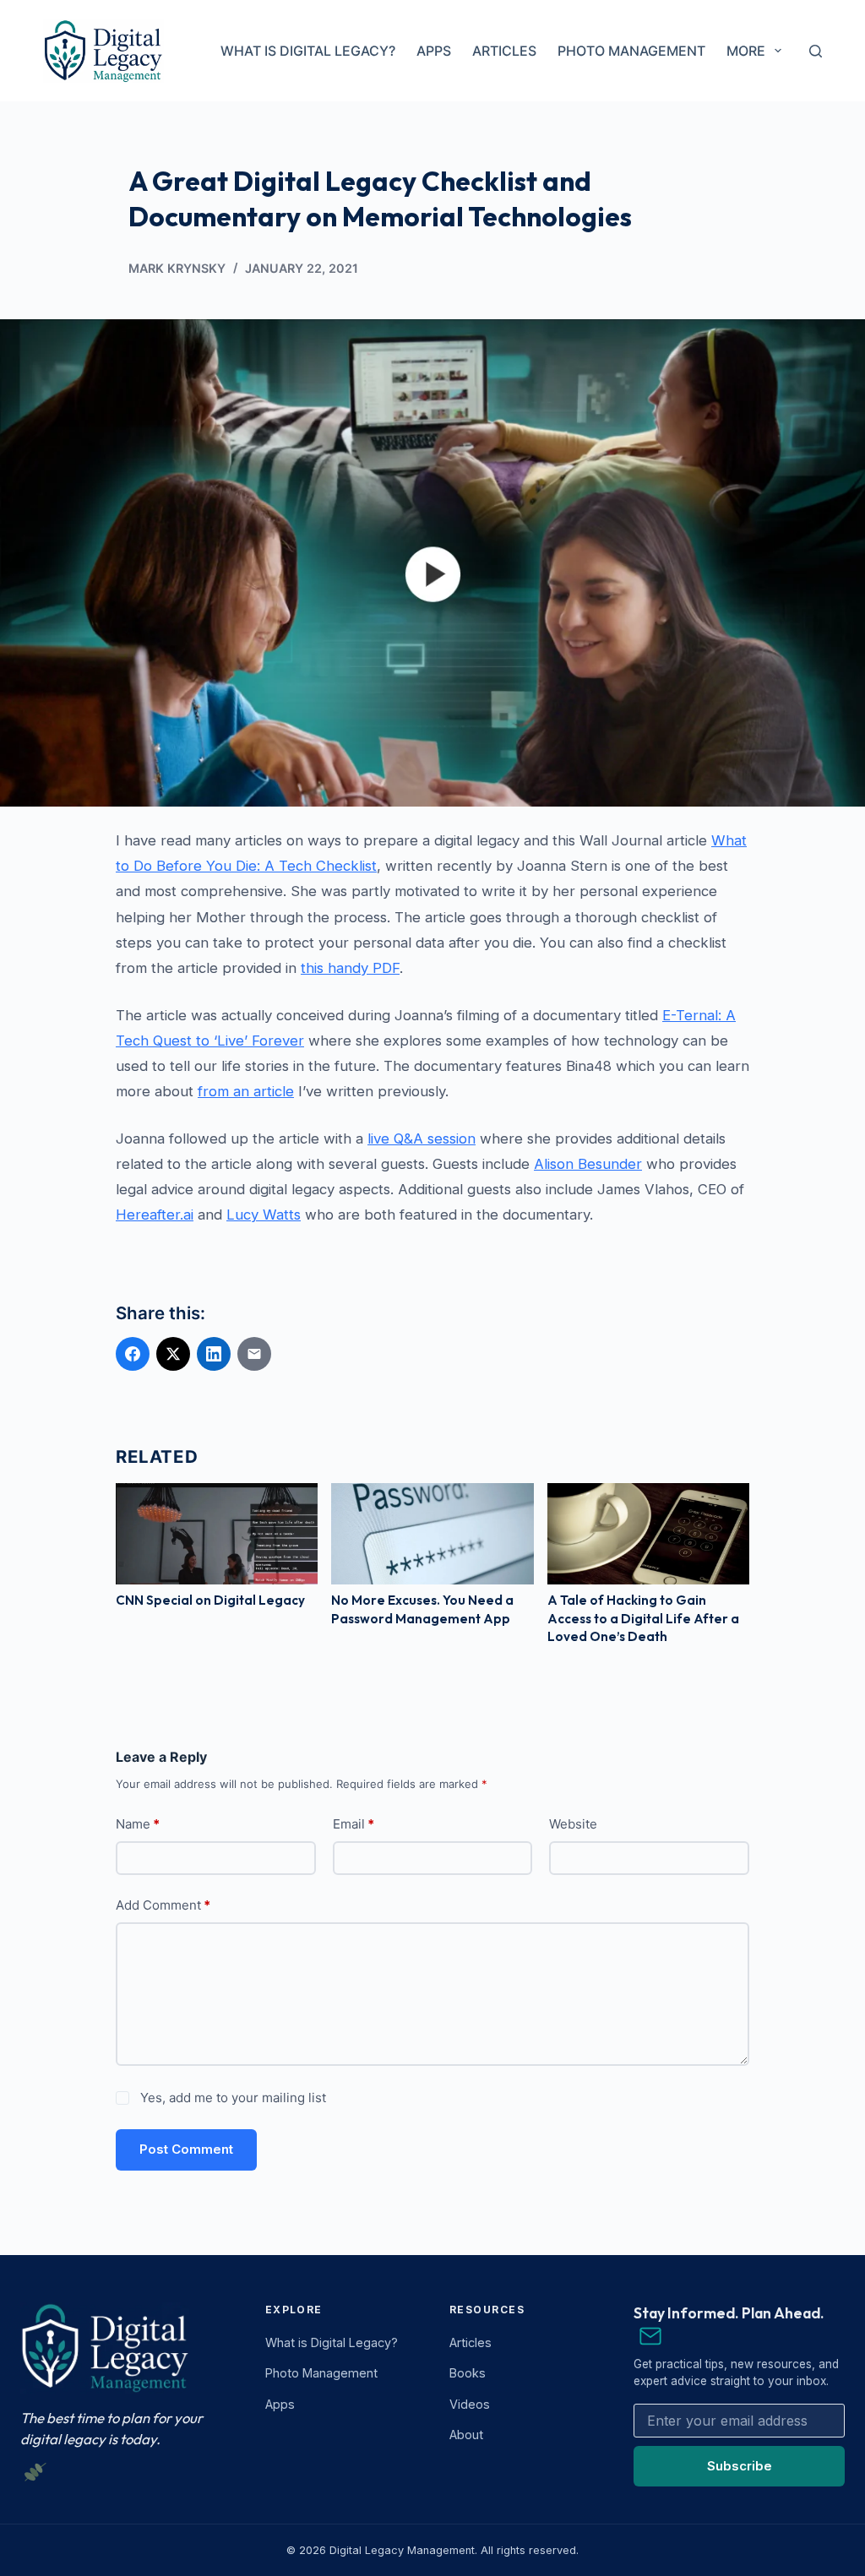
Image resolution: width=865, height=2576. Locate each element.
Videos (470, 2404)
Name (138, 1824)
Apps (434, 51)
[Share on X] (173, 1354)
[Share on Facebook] (133, 1354)
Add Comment (163, 1905)
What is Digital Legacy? (308, 51)
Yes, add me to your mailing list (231, 2098)
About (466, 2435)
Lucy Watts (264, 1215)
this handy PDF (350, 968)
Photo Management (631, 51)
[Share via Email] (254, 1354)
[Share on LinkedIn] (214, 1354)
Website (573, 1824)
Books (468, 2373)
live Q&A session (422, 1139)
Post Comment (186, 2149)
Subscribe (740, 2466)
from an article (246, 1091)
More (746, 51)
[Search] (816, 51)
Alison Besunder (588, 1164)
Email (354, 1824)
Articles (504, 51)
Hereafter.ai (155, 1215)
